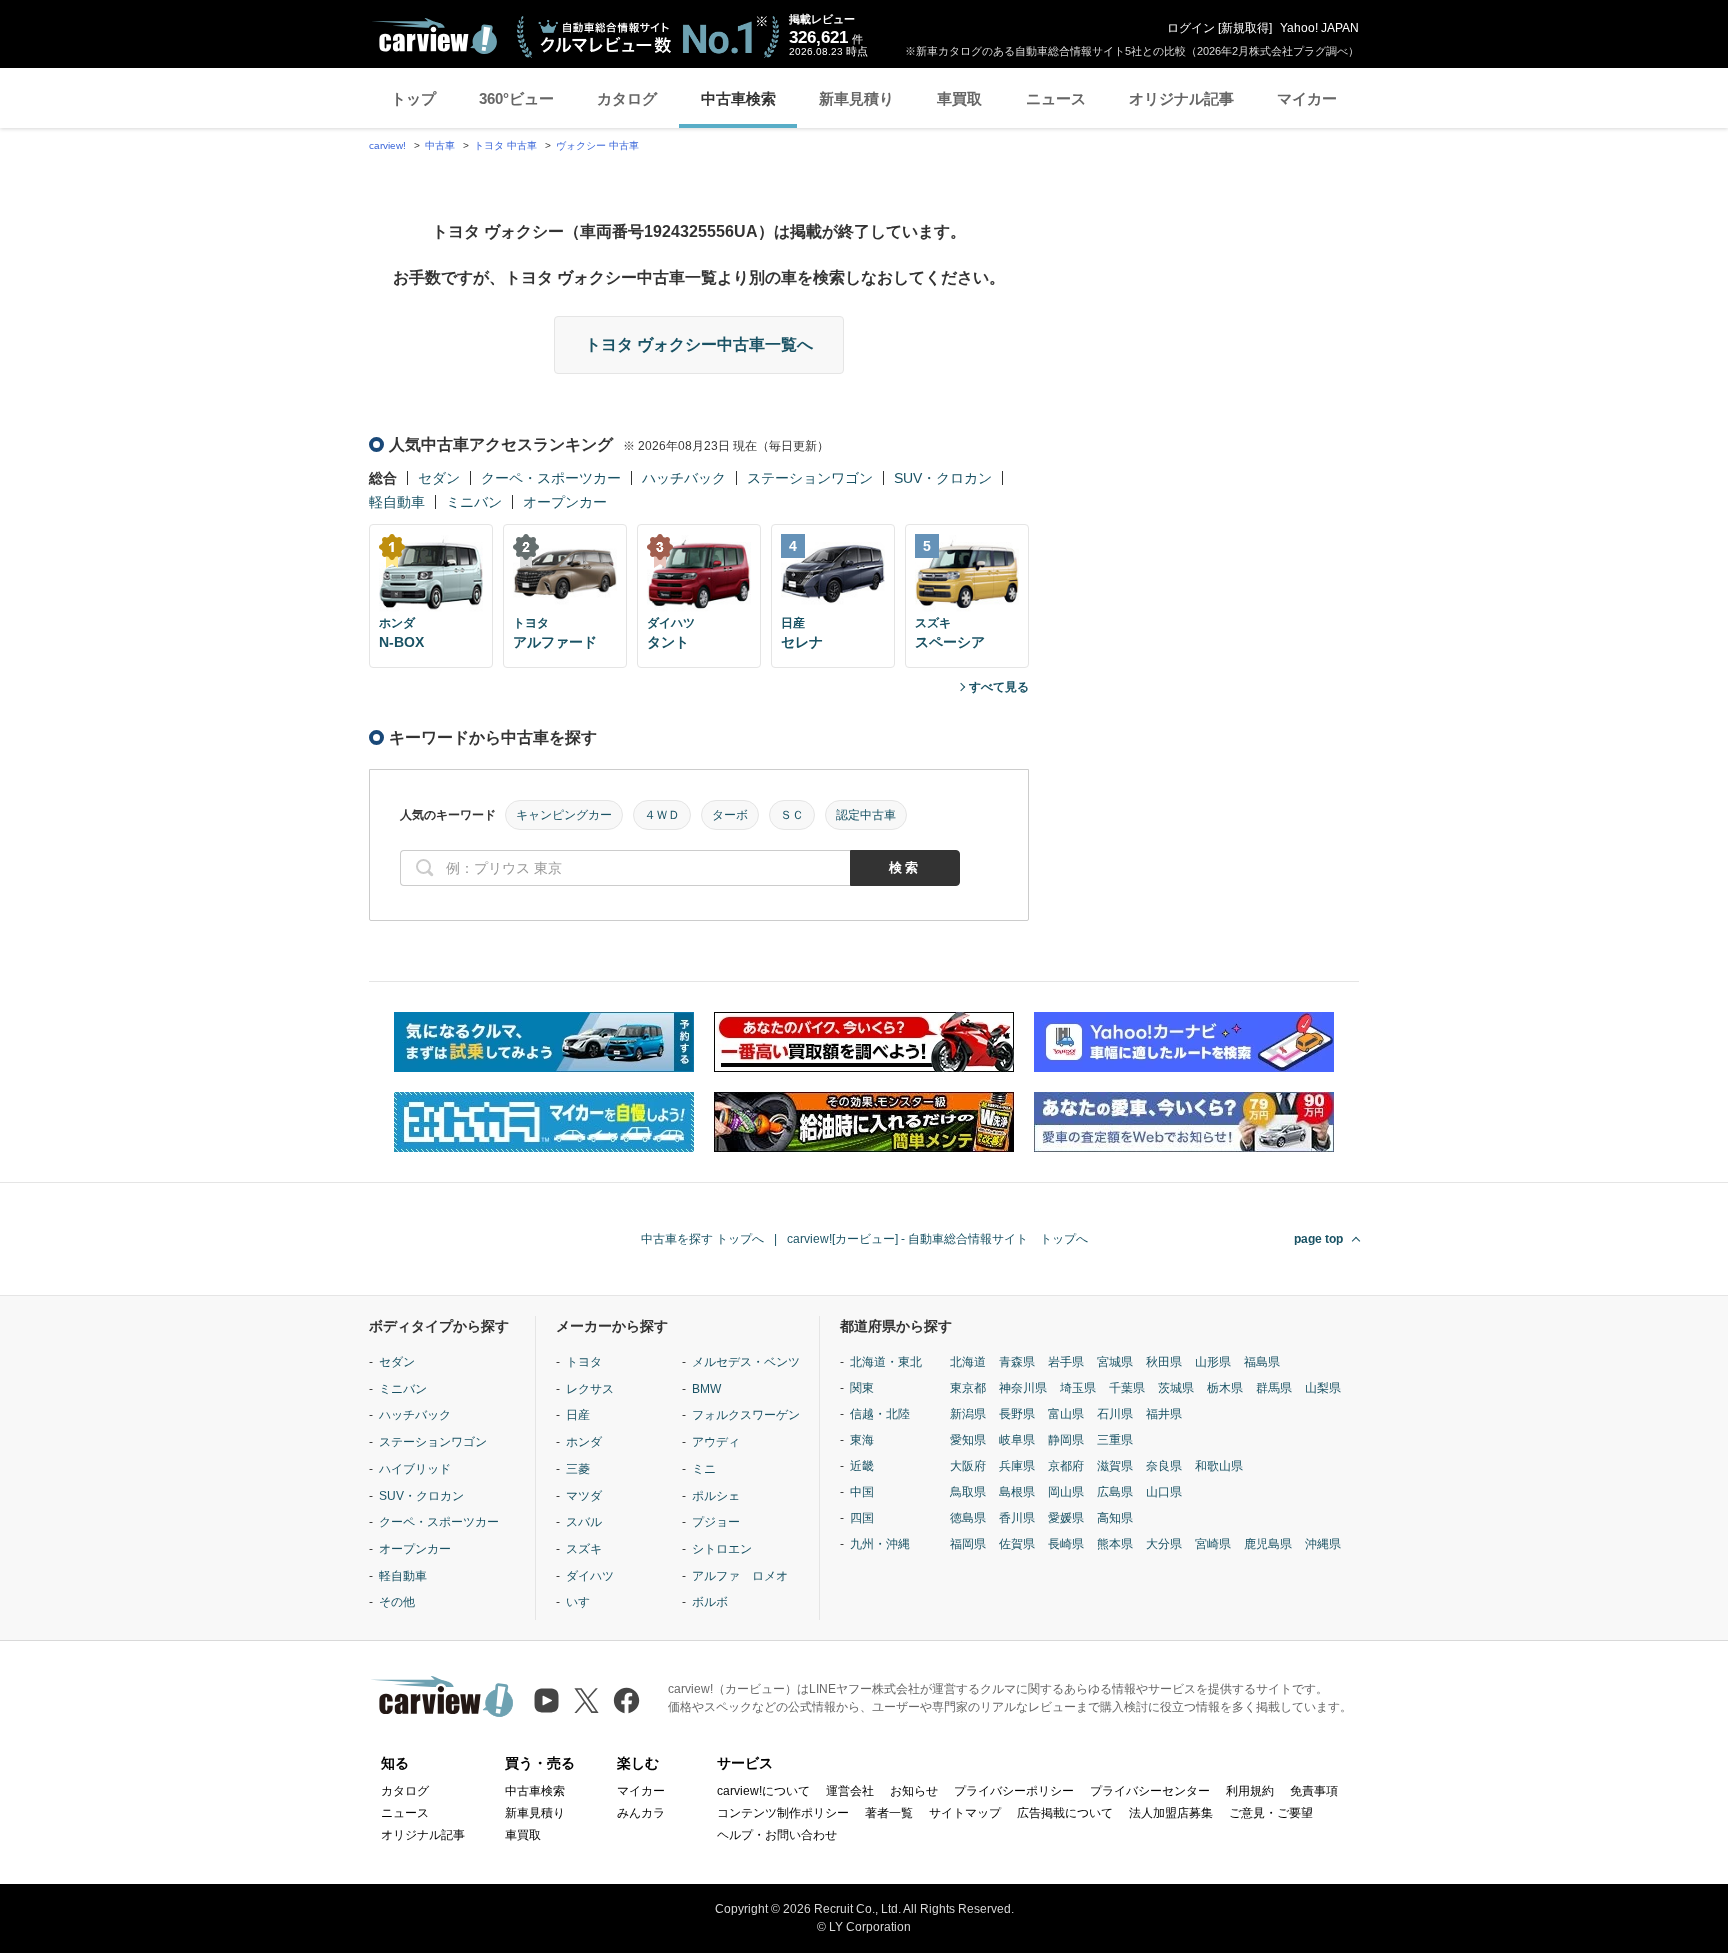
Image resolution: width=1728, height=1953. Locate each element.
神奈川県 (1023, 1388)
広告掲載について (1065, 1813)
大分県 (1164, 1544)
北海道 (968, 1362)
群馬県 (1274, 1388)
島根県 (1017, 1492)
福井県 (1164, 1414)
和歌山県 (1219, 1466)
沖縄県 (1323, 1544)
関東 (862, 1388)
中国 (862, 1492)
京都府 (1066, 1466)
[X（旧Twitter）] (586, 1700)
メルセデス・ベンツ (746, 1362)
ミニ (704, 1469)
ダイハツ (590, 1576)
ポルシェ (716, 1496)
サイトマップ (965, 1813)
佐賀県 (1017, 1544)
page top (1318, 1239)
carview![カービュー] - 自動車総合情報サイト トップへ (937, 1239)
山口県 (1164, 1492)
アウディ (716, 1442)
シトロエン (722, 1549)
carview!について (763, 1791)
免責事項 (1314, 1791)
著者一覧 (889, 1813)
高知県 (1115, 1518)
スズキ (584, 1549)
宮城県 (1115, 1362)
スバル (584, 1522)
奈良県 (1164, 1466)
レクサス (590, 1389)
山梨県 (1323, 1388)
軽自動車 (397, 502)
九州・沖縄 (880, 1544)
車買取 (959, 98)
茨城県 (1176, 1388)
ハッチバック (684, 478)
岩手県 (1066, 1362)
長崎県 (1066, 1544)
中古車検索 (738, 98)
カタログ (627, 98)
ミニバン (474, 502)
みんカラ (641, 1813)
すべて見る (999, 687)
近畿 (862, 1466)
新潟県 (968, 1414)
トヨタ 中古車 (505, 145)
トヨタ (584, 1362)
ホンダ (584, 1442)
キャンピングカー (564, 815)
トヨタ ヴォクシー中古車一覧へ (699, 344)
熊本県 (1115, 1544)
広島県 (1115, 1492)
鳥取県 (968, 1492)
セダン (439, 478)
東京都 (968, 1388)
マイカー (1307, 98)
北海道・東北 (886, 1362)
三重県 (1115, 1440)
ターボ (730, 815)
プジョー (716, 1522)
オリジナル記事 (1181, 98)
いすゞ (584, 1602)
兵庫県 (1017, 1466)
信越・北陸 (880, 1414)
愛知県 (968, 1440)
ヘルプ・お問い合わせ (777, 1835)
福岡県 (968, 1544)
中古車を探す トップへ (702, 1239)
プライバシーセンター (1150, 1791)
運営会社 (850, 1791)
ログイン (1191, 28)
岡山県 (1066, 1492)
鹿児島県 (1268, 1544)
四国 (862, 1518)
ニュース (1056, 98)
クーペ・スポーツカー (551, 478)
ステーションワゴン (810, 478)
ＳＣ (792, 815)
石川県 (1115, 1414)
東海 (862, 1440)
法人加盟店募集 (1171, 1813)
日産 (578, 1415)
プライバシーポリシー (1014, 1791)
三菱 (578, 1469)
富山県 (1066, 1414)
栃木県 (1225, 1388)
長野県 (1017, 1414)
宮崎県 (1213, 1544)
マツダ (584, 1496)
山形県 (1213, 1362)
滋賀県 (1115, 1466)
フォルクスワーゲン (746, 1415)
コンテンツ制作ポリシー (783, 1813)
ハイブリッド (415, 1469)
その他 (397, 1602)
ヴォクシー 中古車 (597, 145)
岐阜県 (1017, 1440)
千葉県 (1127, 1388)
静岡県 (1066, 1440)
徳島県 (968, 1518)
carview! (387, 145)
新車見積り (856, 98)
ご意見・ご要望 (1271, 1813)
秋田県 (1164, 1362)
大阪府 (968, 1466)
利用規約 (1250, 1791)
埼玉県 (1078, 1388)
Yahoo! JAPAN (1319, 28)
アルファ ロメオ (740, 1576)
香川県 (1017, 1518)
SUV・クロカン (943, 478)
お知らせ (914, 1791)
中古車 (440, 145)
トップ (413, 98)
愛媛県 (1066, 1518)
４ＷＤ (662, 815)
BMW (706, 1389)
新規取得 (1245, 28)
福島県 (1262, 1362)
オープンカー (565, 502)
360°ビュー (516, 98)
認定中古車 (866, 815)
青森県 (1017, 1362)
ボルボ (710, 1602)
